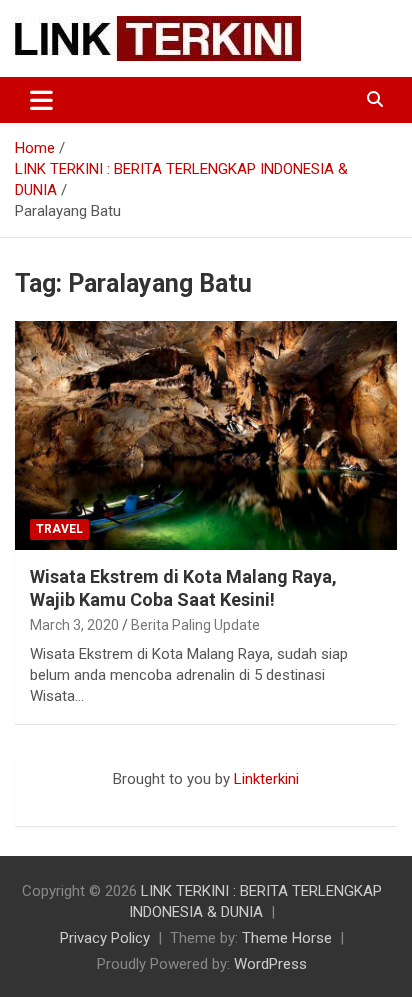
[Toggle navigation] (41, 100)
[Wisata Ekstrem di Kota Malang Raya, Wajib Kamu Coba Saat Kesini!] (206, 435)
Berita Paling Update (195, 625)
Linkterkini (266, 779)
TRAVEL (59, 529)
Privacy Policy (105, 938)
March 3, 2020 (74, 625)
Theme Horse (287, 938)
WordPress (270, 964)
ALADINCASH (75, 800)
